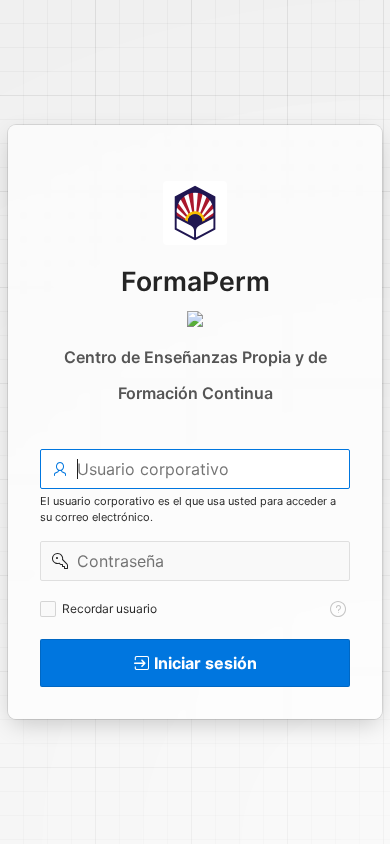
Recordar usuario (109, 608)
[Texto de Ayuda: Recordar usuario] (338, 609)
